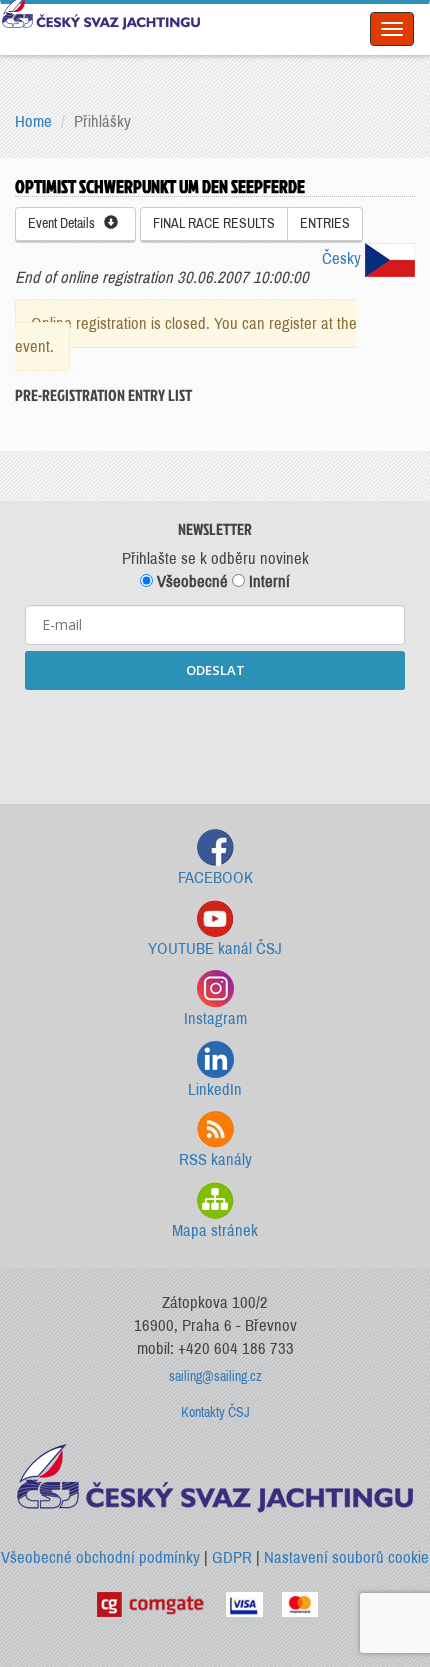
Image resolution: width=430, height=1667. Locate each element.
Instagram (215, 1018)
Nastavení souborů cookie (346, 1557)
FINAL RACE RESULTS (214, 223)
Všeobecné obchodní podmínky (100, 1557)
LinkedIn (215, 1089)
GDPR (232, 1557)
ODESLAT (215, 670)
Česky (343, 258)
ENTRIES (325, 223)
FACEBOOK (215, 877)
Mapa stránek (215, 1230)
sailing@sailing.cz (215, 1376)
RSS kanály (215, 1159)
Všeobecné (190, 581)
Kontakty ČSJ (215, 1412)
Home (33, 121)
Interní (267, 581)
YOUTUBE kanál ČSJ (215, 948)
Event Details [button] (66, 223)
